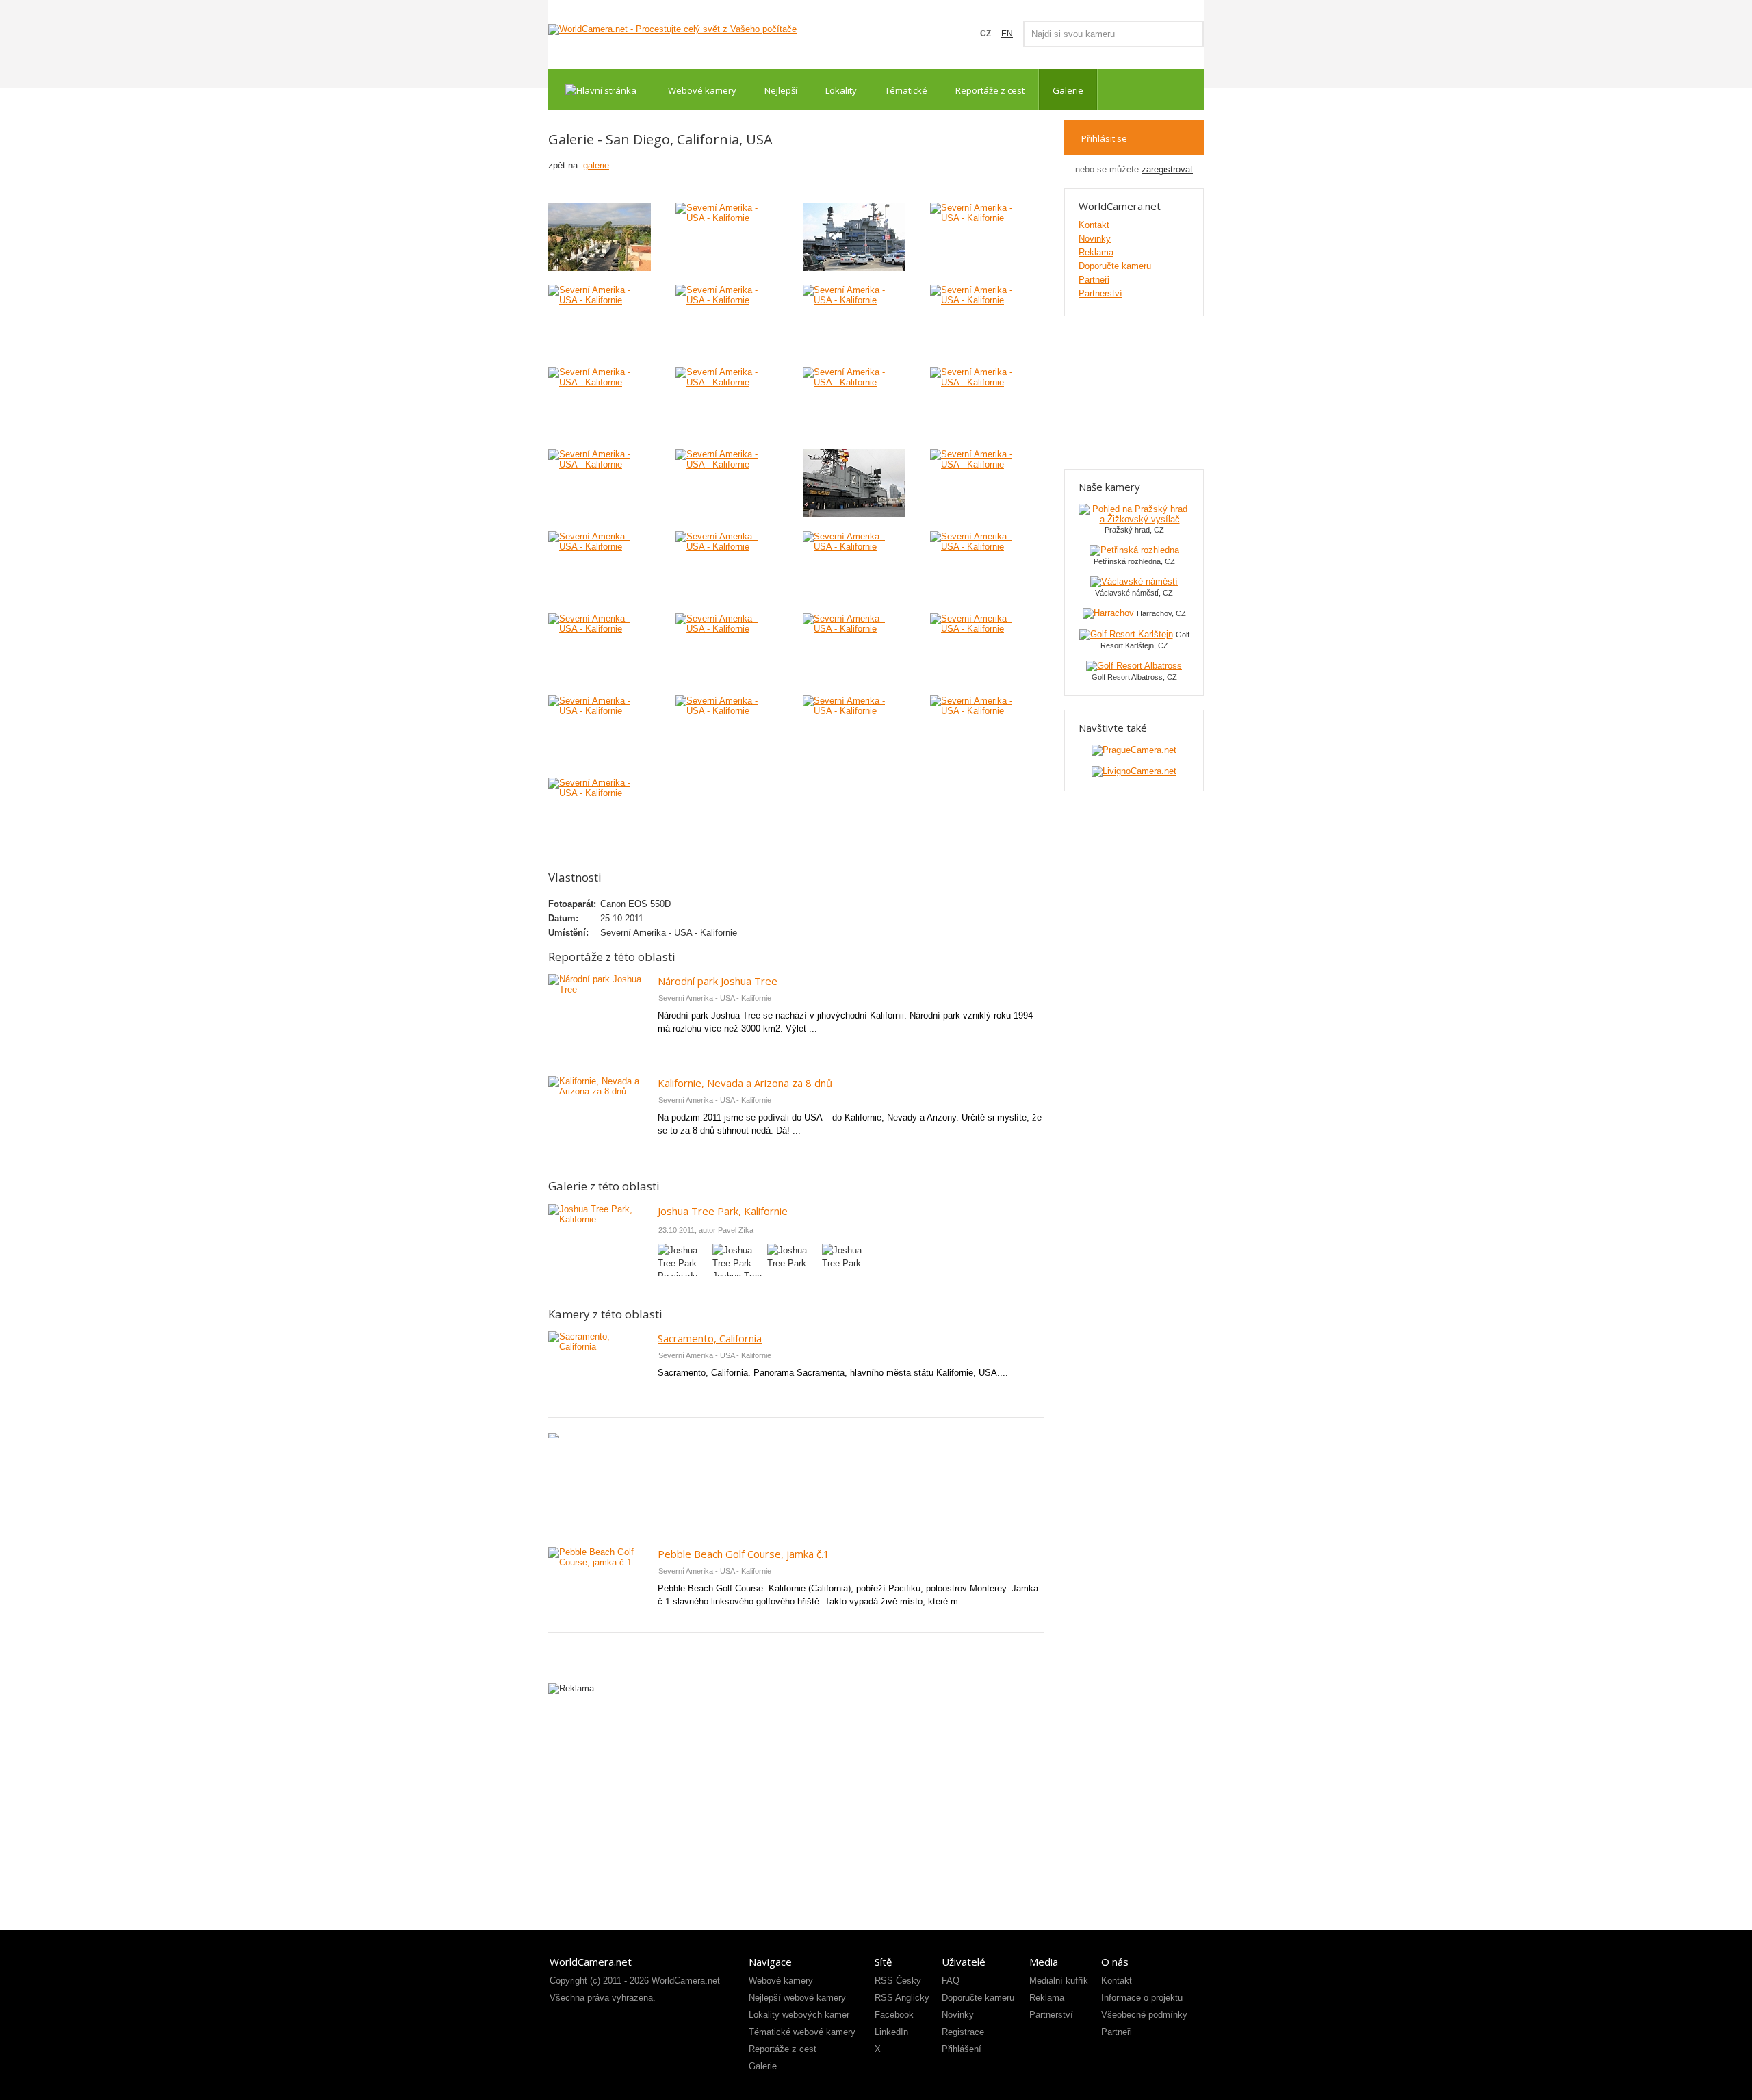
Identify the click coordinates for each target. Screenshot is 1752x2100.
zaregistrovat (1167, 169)
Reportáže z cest (990, 90)
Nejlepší (781, 90)
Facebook (894, 2015)
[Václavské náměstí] (1134, 581)
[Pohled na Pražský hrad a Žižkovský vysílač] (1134, 519)
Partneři (1094, 280)
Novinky (1095, 239)
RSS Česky (898, 1981)
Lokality (841, 90)
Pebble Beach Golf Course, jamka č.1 (744, 1554)
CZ (985, 34)
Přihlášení (962, 2049)
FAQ (951, 1981)
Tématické (906, 90)
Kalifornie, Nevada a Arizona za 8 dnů (745, 1083)
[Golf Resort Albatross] (1134, 666)
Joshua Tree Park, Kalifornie (723, 1211)
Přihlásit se (1104, 138)
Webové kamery (702, 90)
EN (1007, 34)
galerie (596, 165)
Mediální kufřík (1059, 1981)
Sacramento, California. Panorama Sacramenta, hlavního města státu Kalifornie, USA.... (833, 1373)
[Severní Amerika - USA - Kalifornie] (600, 237)
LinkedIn (891, 2032)
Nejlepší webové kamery (797, 1998)
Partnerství (1100, 293)
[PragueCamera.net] (1134, 750)
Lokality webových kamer (799, 2015)
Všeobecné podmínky (1144, 2015)
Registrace (963, 2032)
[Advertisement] (796, 1480)
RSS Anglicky (902, 1998)
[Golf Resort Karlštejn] (1126, 634)
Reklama (1096, 252)
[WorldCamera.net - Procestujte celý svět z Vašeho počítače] (672, 29)
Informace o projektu (1142, 1998)
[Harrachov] (1108, 613)
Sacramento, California (710, 1338)
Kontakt (1094, 225)
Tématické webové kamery (802, 2032)
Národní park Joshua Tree (718, 981)
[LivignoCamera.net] (1134, 771)
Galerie (1068, 90)
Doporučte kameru (1115, 266)
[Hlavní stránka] (601, 90)
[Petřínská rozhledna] (1134, 550)
